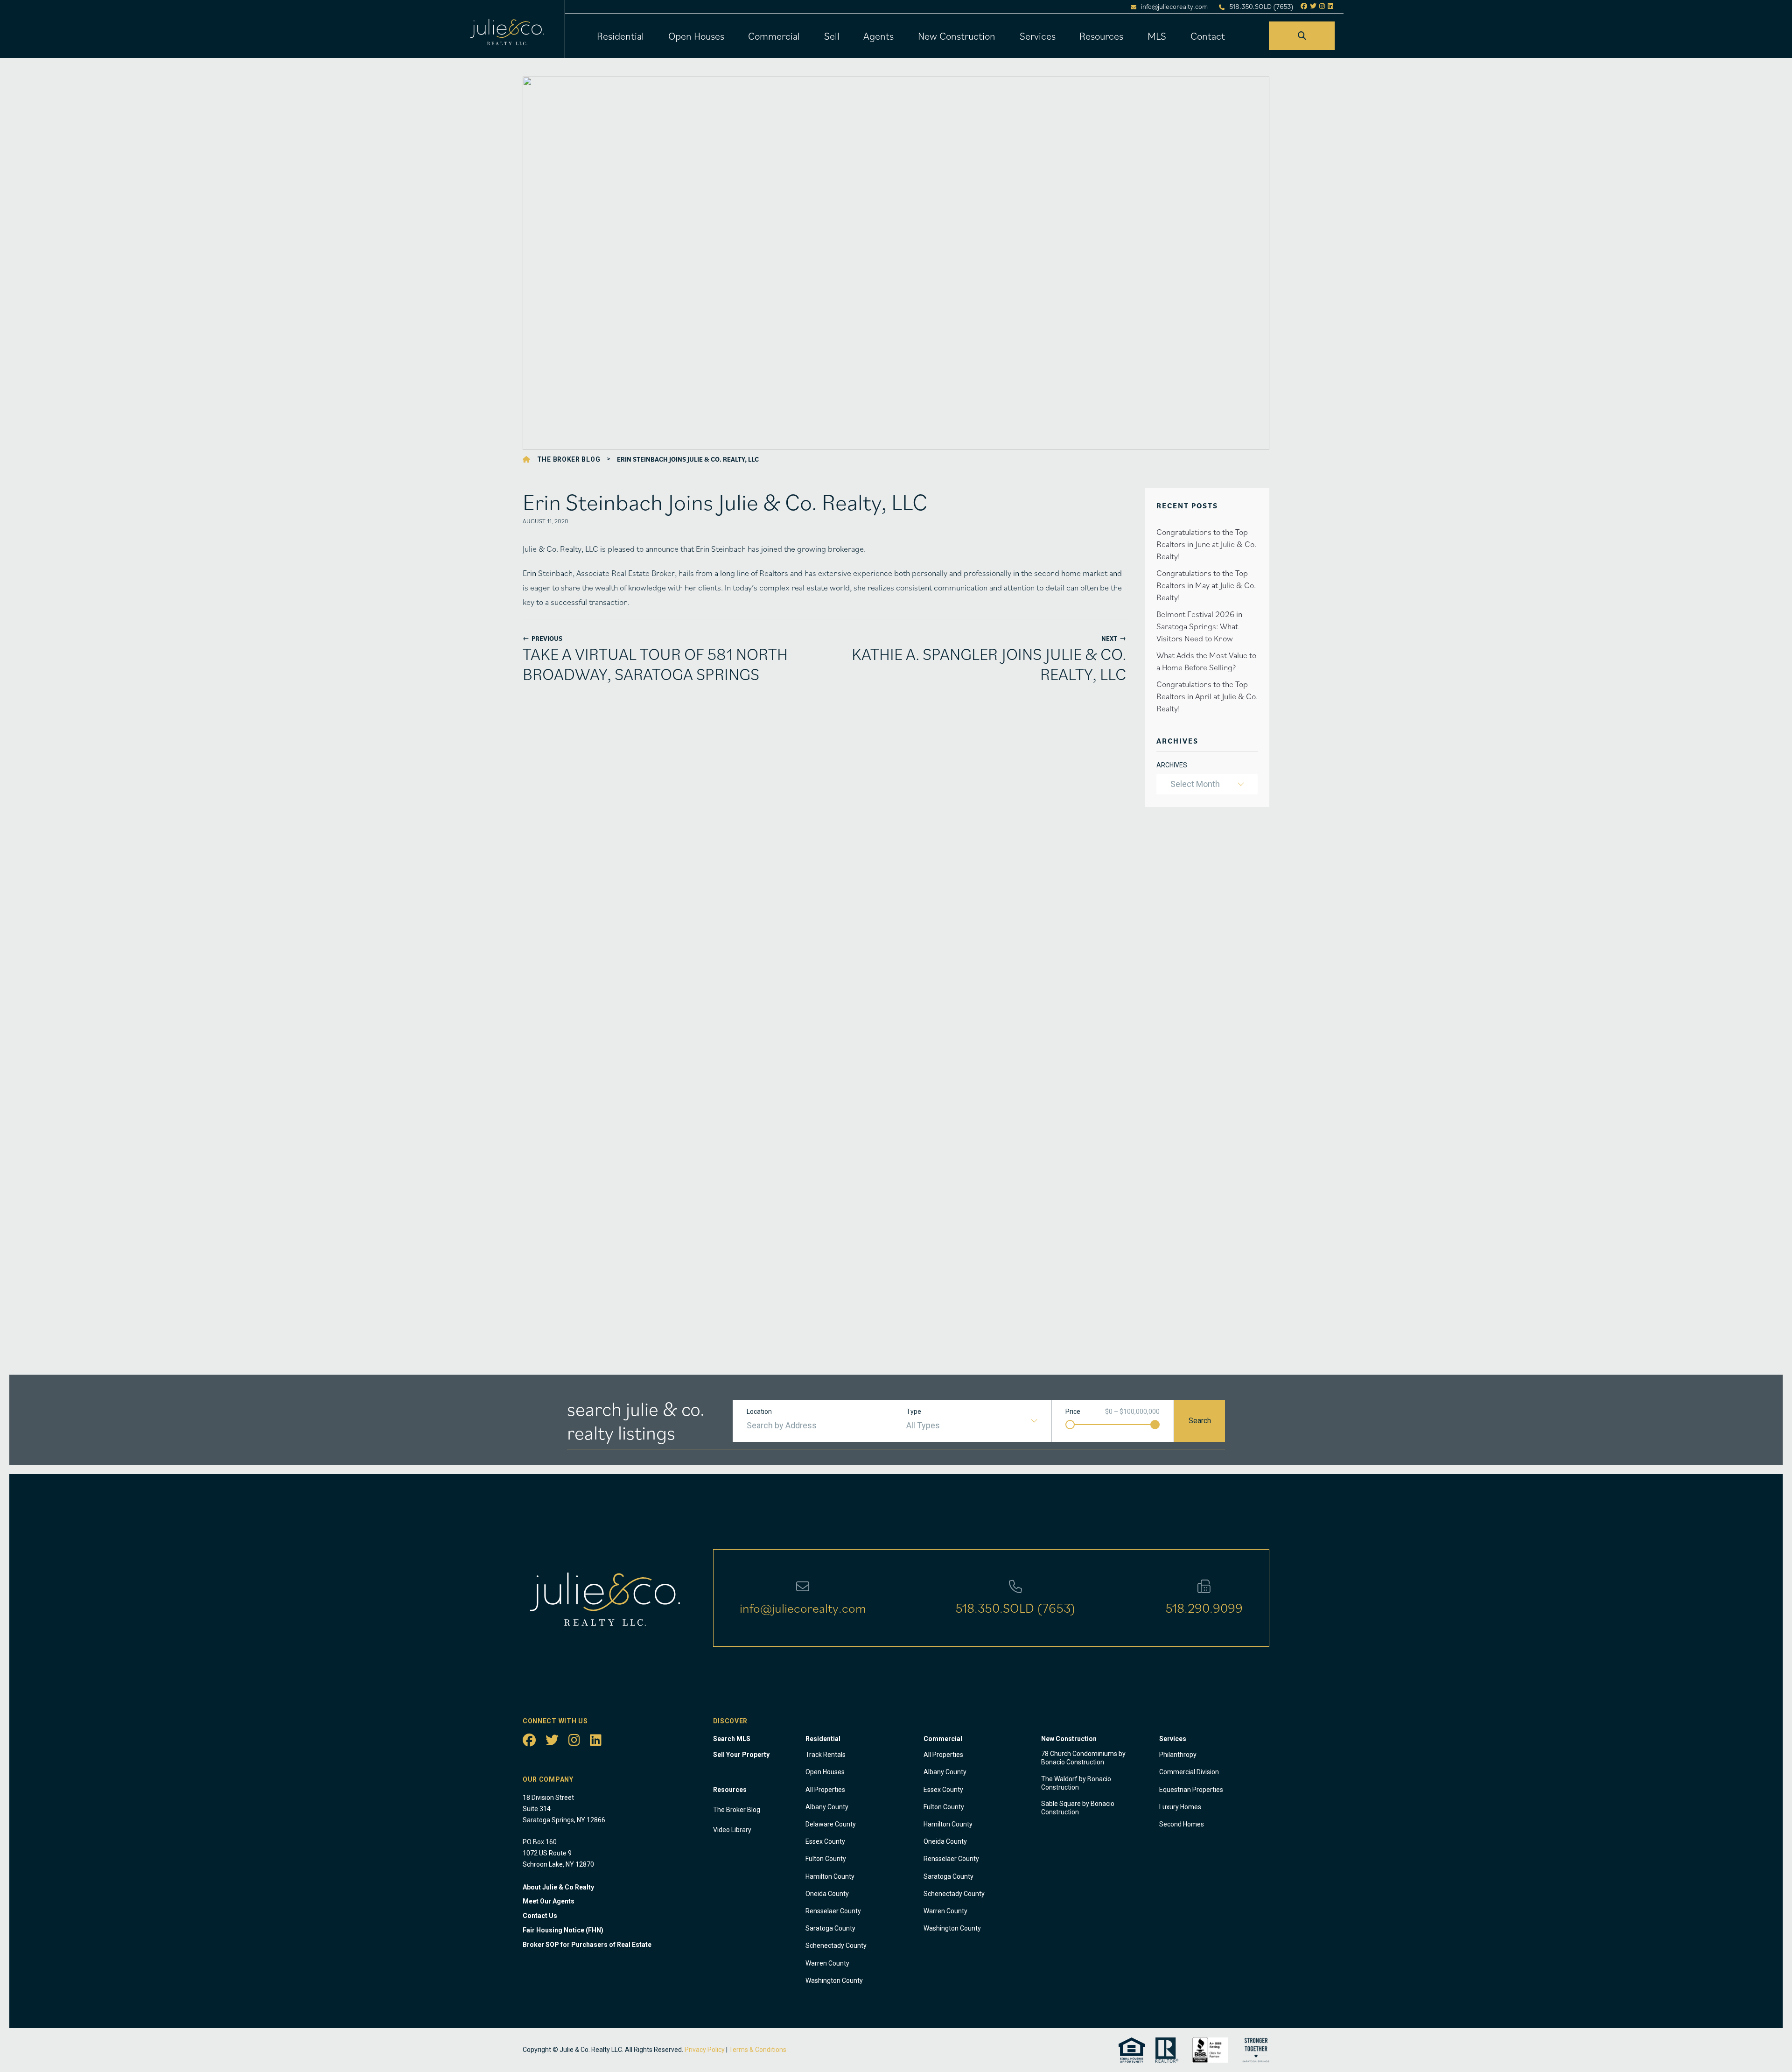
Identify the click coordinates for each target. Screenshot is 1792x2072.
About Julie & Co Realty (558, 1887)
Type (914, 1412)
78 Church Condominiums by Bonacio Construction (1083, 1758)
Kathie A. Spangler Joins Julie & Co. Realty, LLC (989, 664)
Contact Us (540, 1916)
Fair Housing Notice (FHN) (563, 1930)
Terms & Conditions (758, 2050)
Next (1114, 638)
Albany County (827, 1807)
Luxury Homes (1180, 1807)
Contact (1208, 36)
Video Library (732, 1830)
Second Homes (1182, 1824)
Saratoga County (830, 1928)
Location (759, 1412)
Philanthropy (1178, 1755)
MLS (1157, 36)
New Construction (957, 36)
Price (1073, 1412)
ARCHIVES (1172, 765)
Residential (620, 36)
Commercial (774, 36)
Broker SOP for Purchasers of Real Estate (587, 1945)
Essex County (825, 1841)
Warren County (827, 1963)
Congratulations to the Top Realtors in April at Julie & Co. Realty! (1207, 696)
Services (1038, 36)
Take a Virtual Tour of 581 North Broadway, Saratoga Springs (655, 664)
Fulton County (826, 1859)
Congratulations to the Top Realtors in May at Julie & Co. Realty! (1206, 585)
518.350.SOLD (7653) (1261, 7)
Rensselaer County (833, 1911)
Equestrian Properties (1191, 1790)
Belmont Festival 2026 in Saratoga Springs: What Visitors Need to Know (1199, 626)
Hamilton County (830, 1876)
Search (1200, 1421)
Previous (542, 638)
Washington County (834, 1981)
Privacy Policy (705, 2050)
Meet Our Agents (549, 1901)
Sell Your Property (741, 1755)
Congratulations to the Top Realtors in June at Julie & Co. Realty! (1206, 544)
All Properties (825, 1790)
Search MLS (732, 1739)
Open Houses (696, 36)
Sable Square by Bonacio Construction (1078, 1808)
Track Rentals (826, 1755)
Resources (1101, 36)
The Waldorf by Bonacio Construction (1076, 1783)
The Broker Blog (569, 459)
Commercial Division (1189, 1772)
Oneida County (827, 1894)
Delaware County (831, 1824)
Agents (878, 36)
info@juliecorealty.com (1174, 7)
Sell (832, 36)
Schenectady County (836, 1946)
